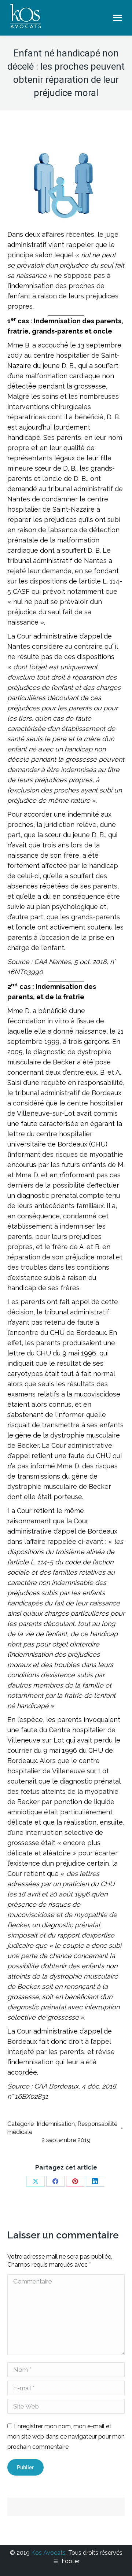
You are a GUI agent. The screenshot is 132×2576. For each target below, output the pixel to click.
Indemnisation (56, 2124)
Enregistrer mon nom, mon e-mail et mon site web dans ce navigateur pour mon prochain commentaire (66, 2437)
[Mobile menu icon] (117, 18)
